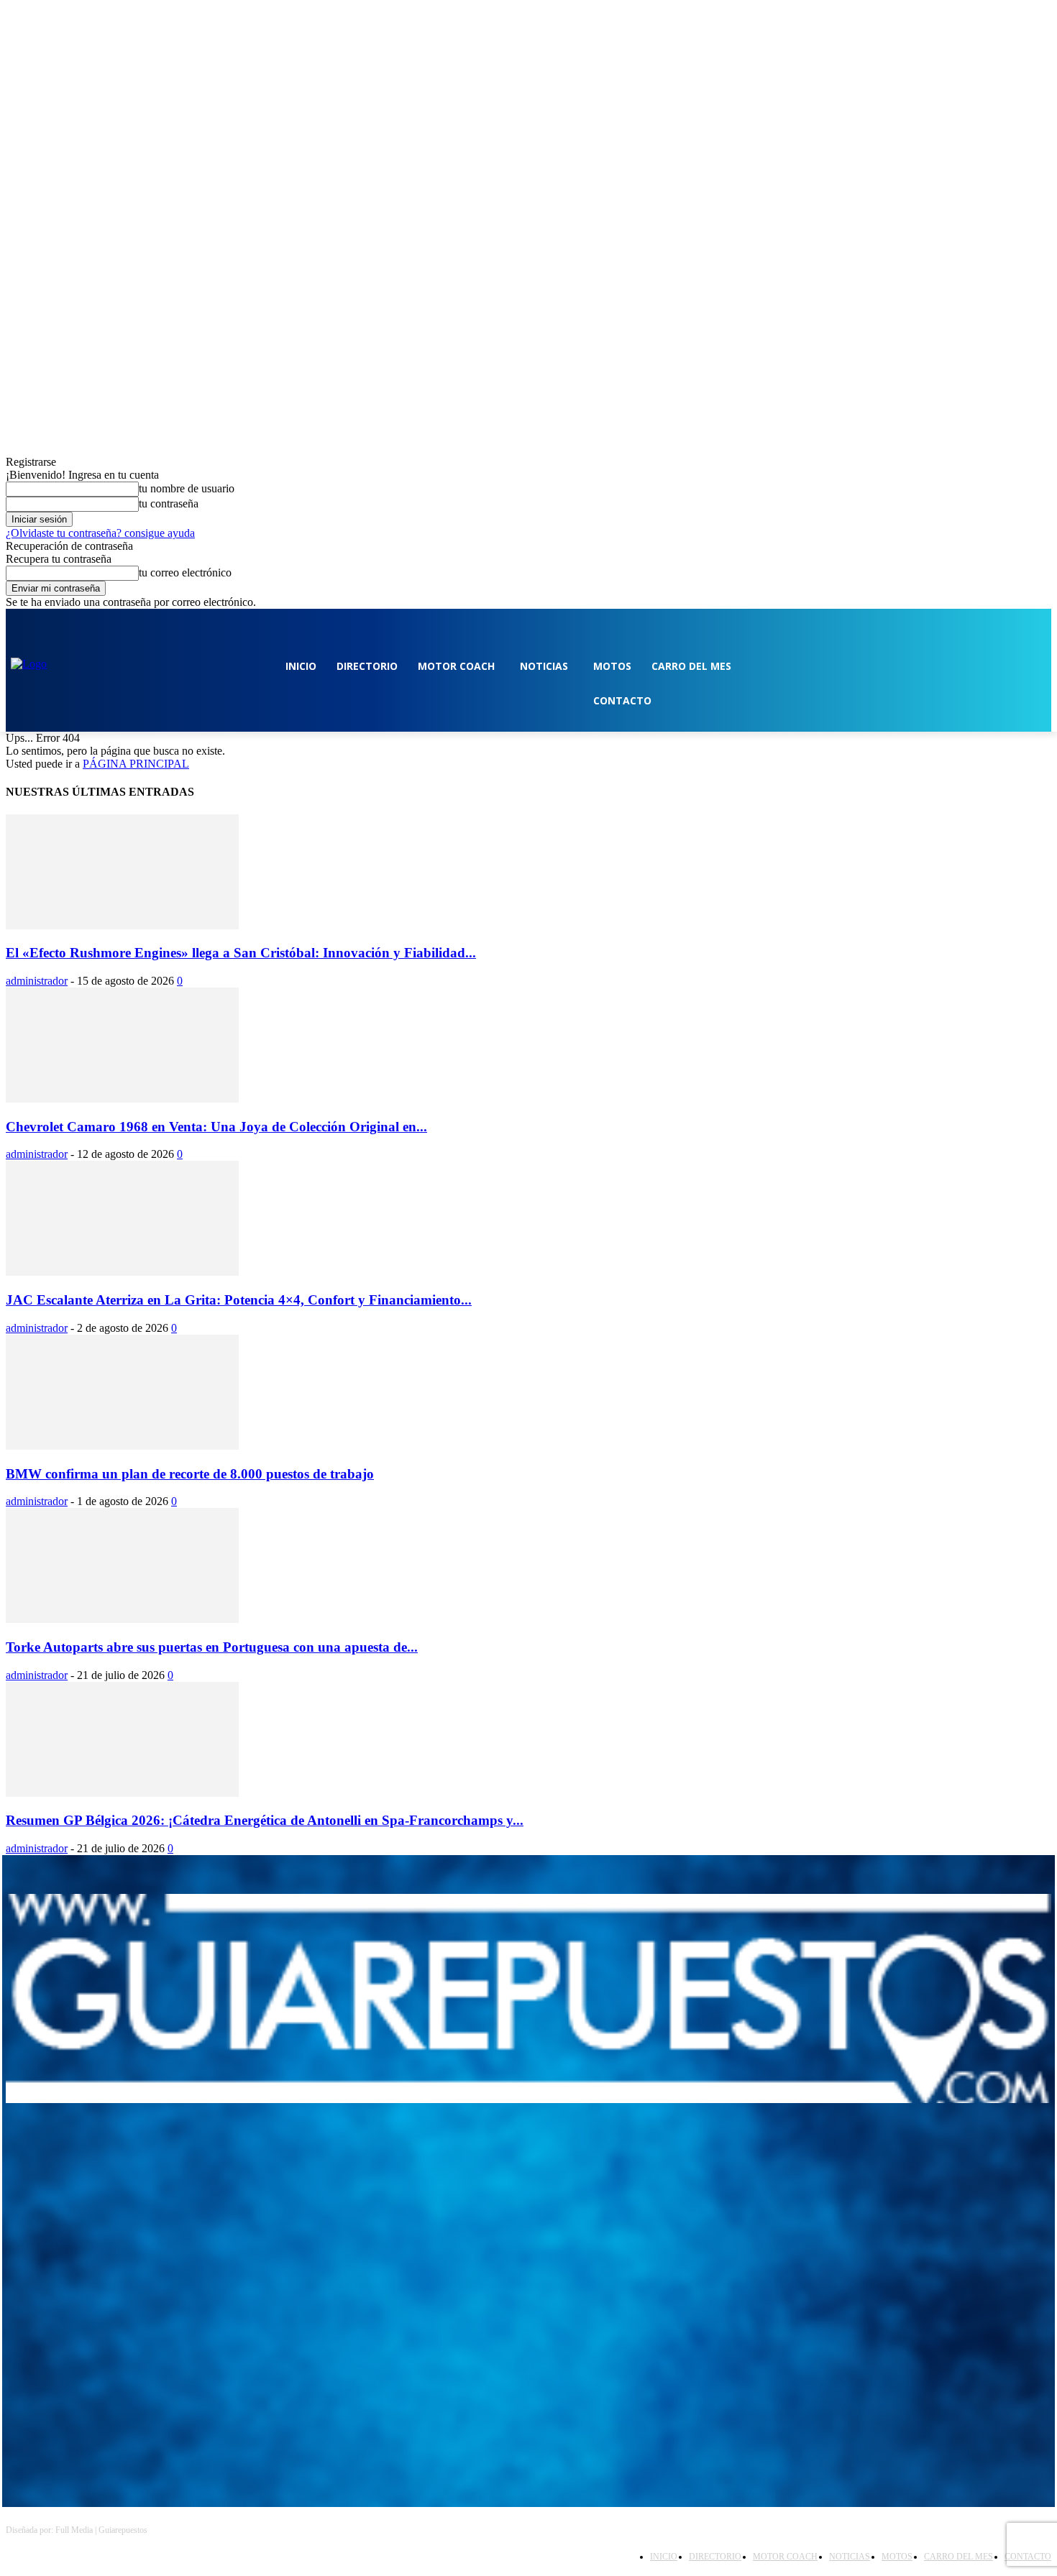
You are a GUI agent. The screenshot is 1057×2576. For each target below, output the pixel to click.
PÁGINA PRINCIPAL (136, 764)
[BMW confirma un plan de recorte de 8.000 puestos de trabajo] (122, 1446)
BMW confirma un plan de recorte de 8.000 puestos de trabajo (190, 1474)
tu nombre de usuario (187, 488)
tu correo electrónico (185, 572)
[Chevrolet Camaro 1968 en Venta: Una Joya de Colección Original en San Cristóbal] (122, 1099)
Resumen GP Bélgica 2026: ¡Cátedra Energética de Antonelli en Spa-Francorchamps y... (265, 1820)
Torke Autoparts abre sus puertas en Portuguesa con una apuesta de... (212, 1647)
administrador (37, 981)
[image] (528, 1998)
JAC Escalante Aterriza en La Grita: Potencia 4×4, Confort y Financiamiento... (239, 1300)
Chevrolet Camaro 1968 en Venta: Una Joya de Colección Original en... (216, 1127)
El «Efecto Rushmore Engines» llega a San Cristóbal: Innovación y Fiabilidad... (241, 953)
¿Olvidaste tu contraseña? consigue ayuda (100, 533)
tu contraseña (169, 503)
